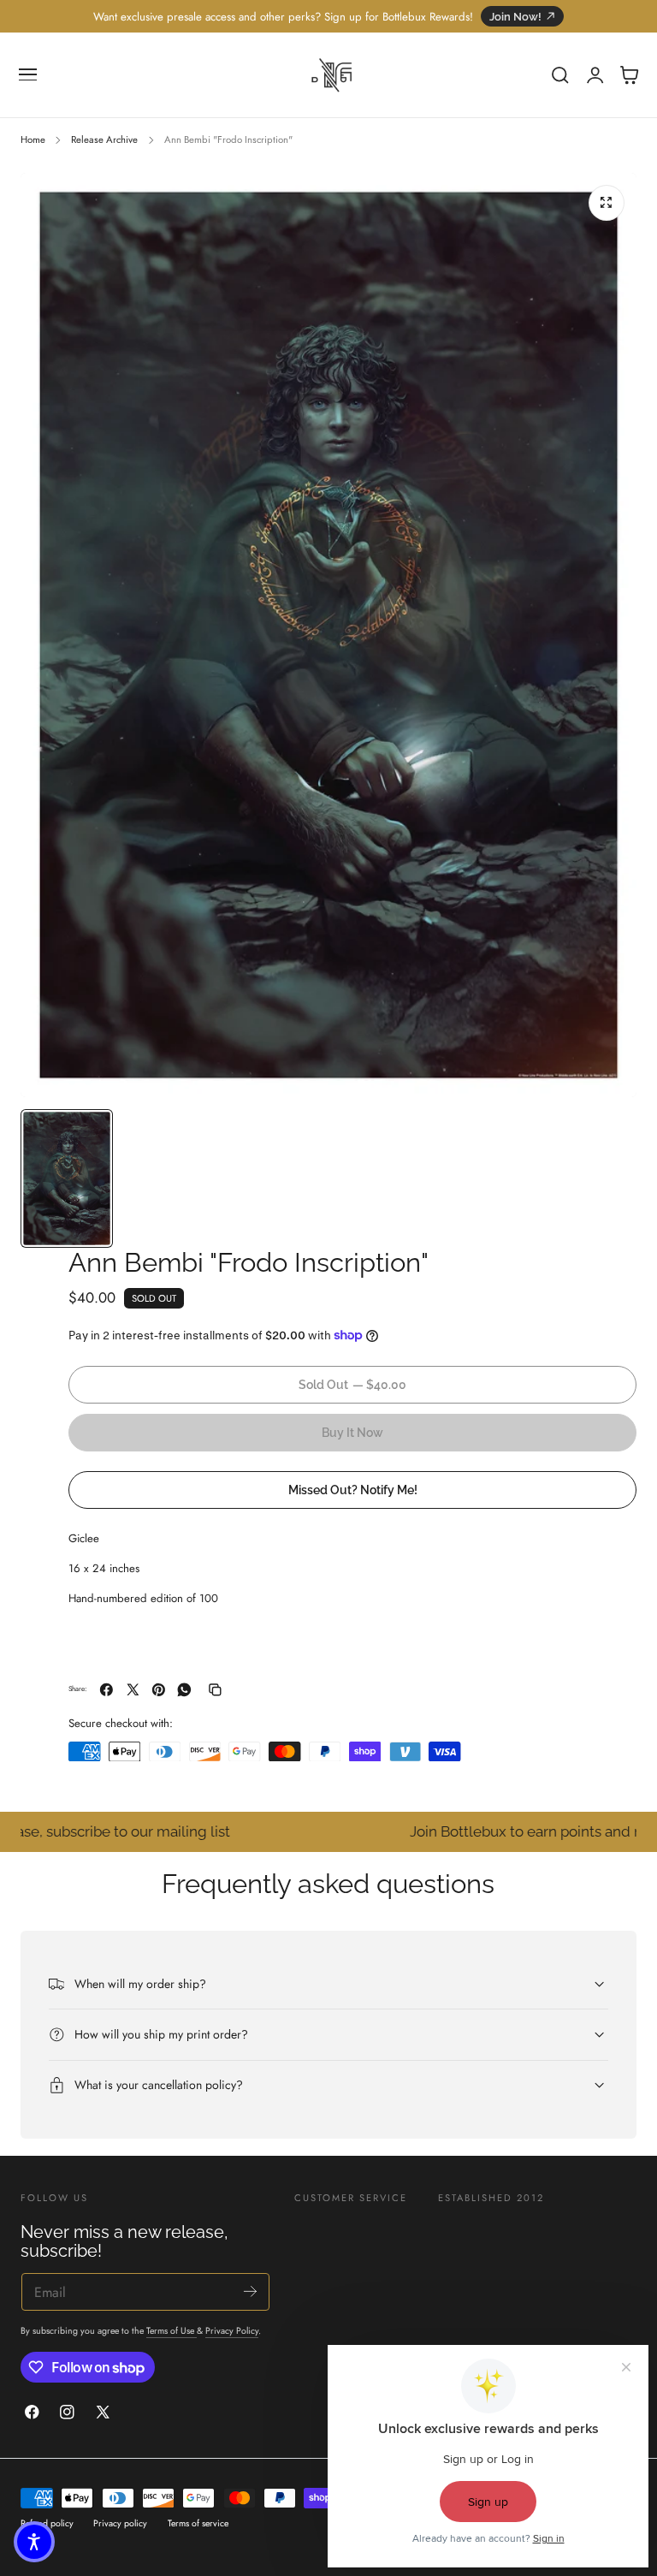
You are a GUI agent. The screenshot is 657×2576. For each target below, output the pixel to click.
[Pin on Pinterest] (159, 1690)
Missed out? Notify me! (353, 1490)
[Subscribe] (250, 2291)
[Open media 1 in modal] (607, 203)
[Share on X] (133, 1690)
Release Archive (104, 139)
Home (33, 139)
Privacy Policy (232, 2331)
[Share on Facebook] (107, 1690)
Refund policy (47, 2523)
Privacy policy (120, 2523)
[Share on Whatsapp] (184, 1690)
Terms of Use (172, 2331)
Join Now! (515, 17)
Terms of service (198, 2523)
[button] (28, 75)
